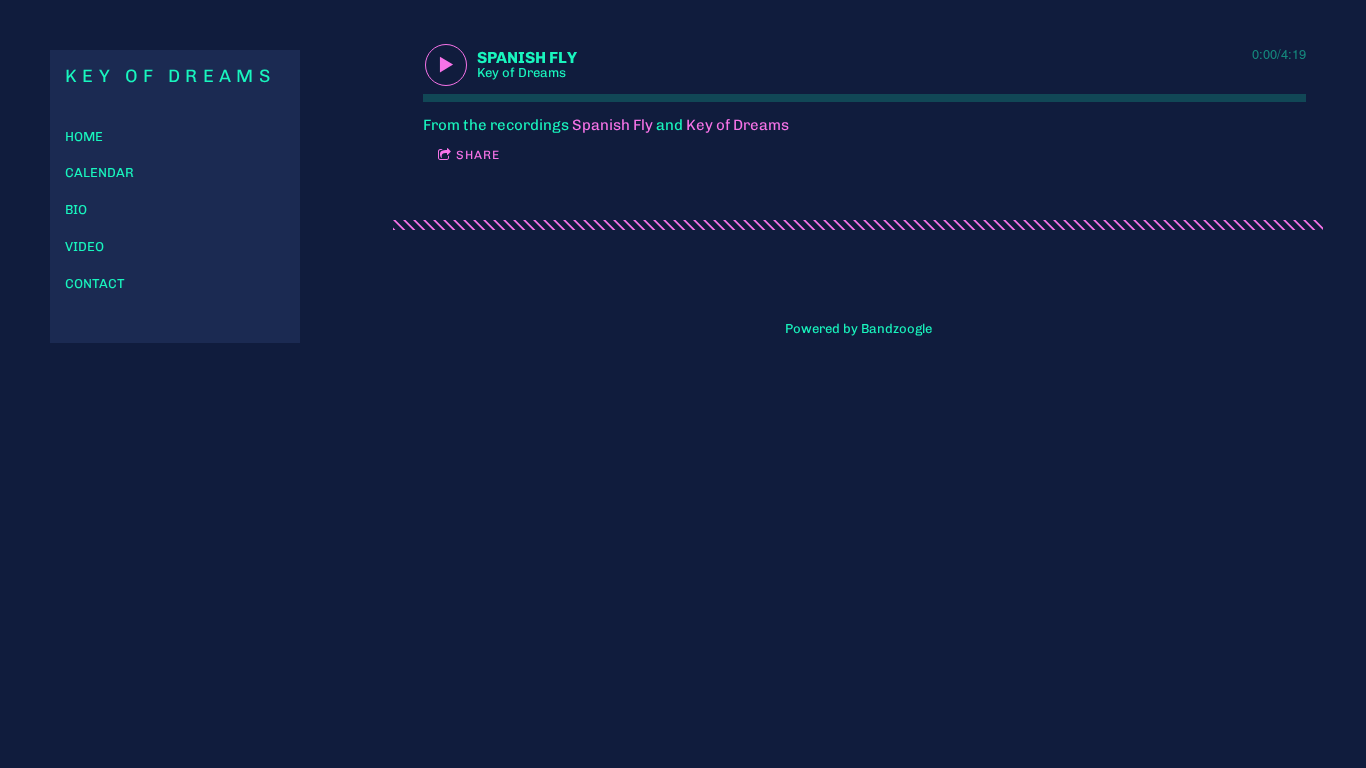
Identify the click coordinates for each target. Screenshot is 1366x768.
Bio (76, 209)
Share (478, 155)
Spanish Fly (612, 125)
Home (84, 136)
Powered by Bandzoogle (858, 328)
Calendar (99, 172)
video (84, 246)
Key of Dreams (737, 125)
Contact (95, 283)
